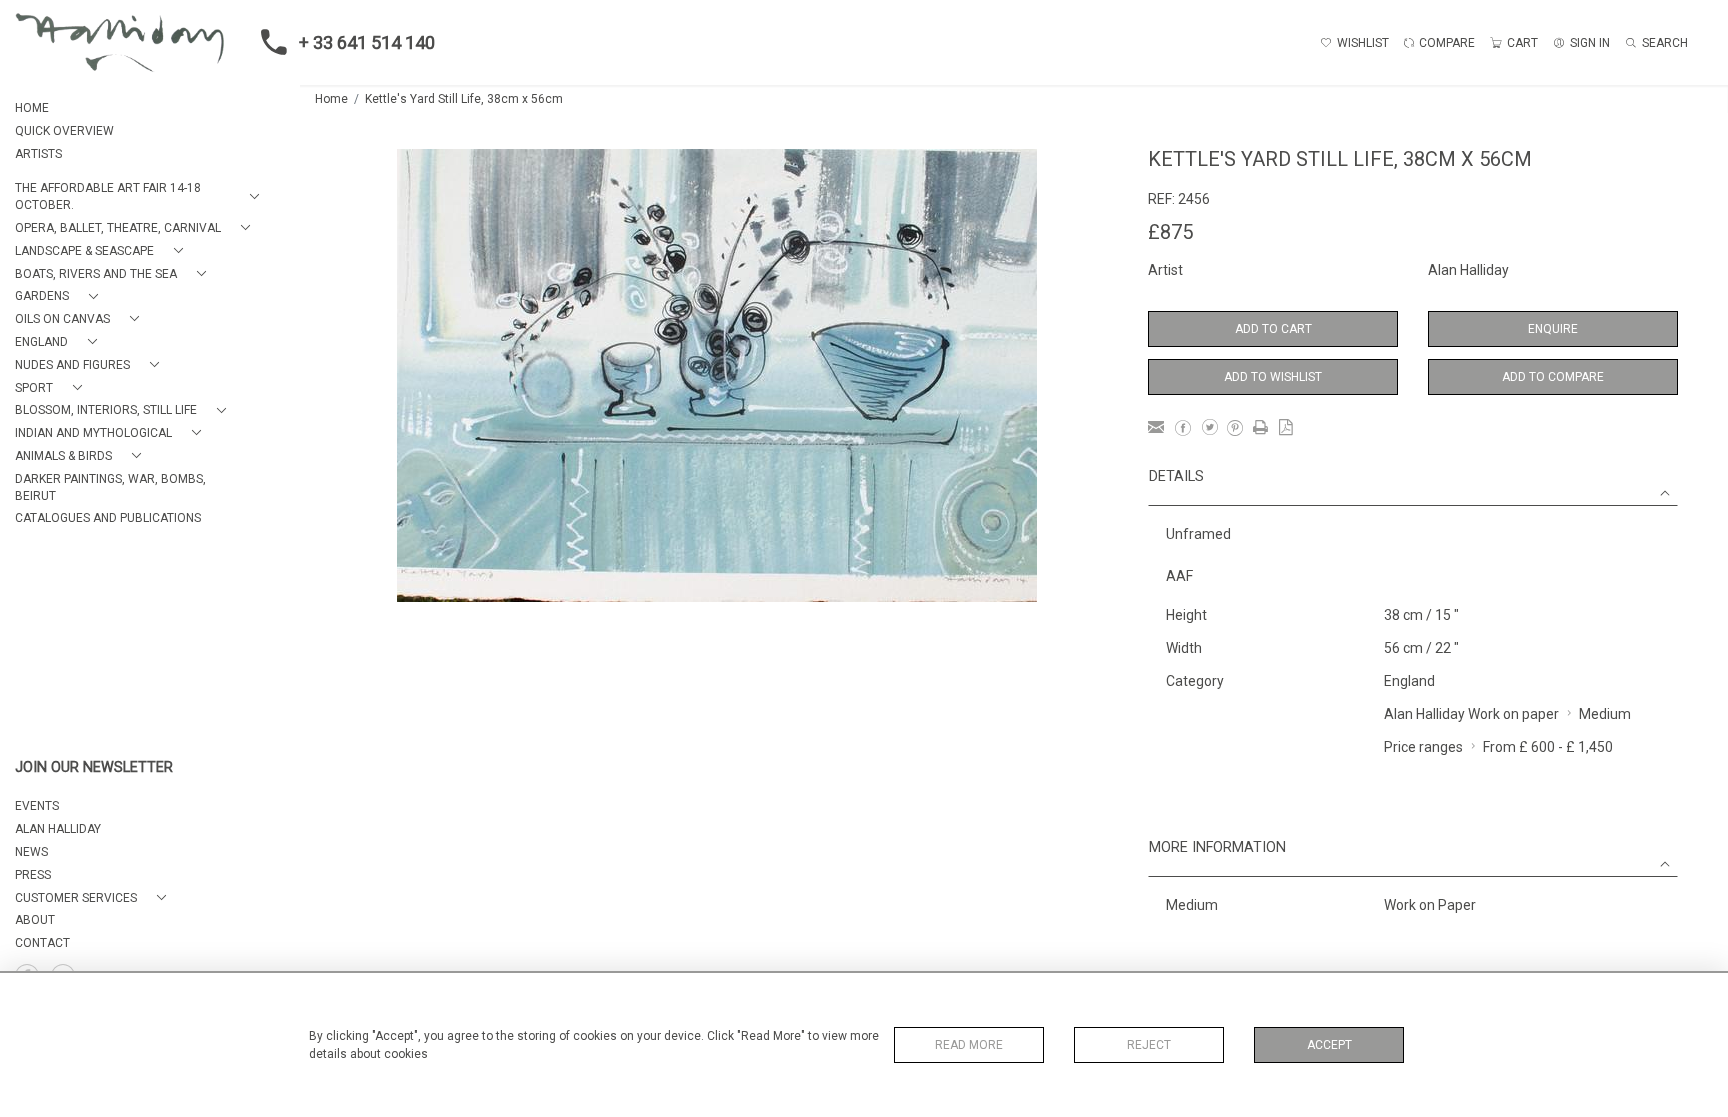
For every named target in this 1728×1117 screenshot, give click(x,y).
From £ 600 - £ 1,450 (1548, 747)
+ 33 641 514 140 (367, 42)
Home (331, 99)
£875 (1170, 232)
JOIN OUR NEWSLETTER (94, 767)
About (35, 920)
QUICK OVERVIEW (64, 131)
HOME (32, 108)
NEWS (31, 852)
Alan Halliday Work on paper (1471, 714)
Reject (1149, 1045)
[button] (141, 197)
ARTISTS (38, 154)
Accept (1329, 1045)
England (1409, 681)
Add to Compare (1553, 377)
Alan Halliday (1468, 270)
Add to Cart (1273, 329)
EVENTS (37, 806)
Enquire (1553, 329)
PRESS (33, 875)
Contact (42, 943)
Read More (969, 1045)
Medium (1605, 714)
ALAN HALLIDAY (58, 829)
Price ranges (1423, 747)
